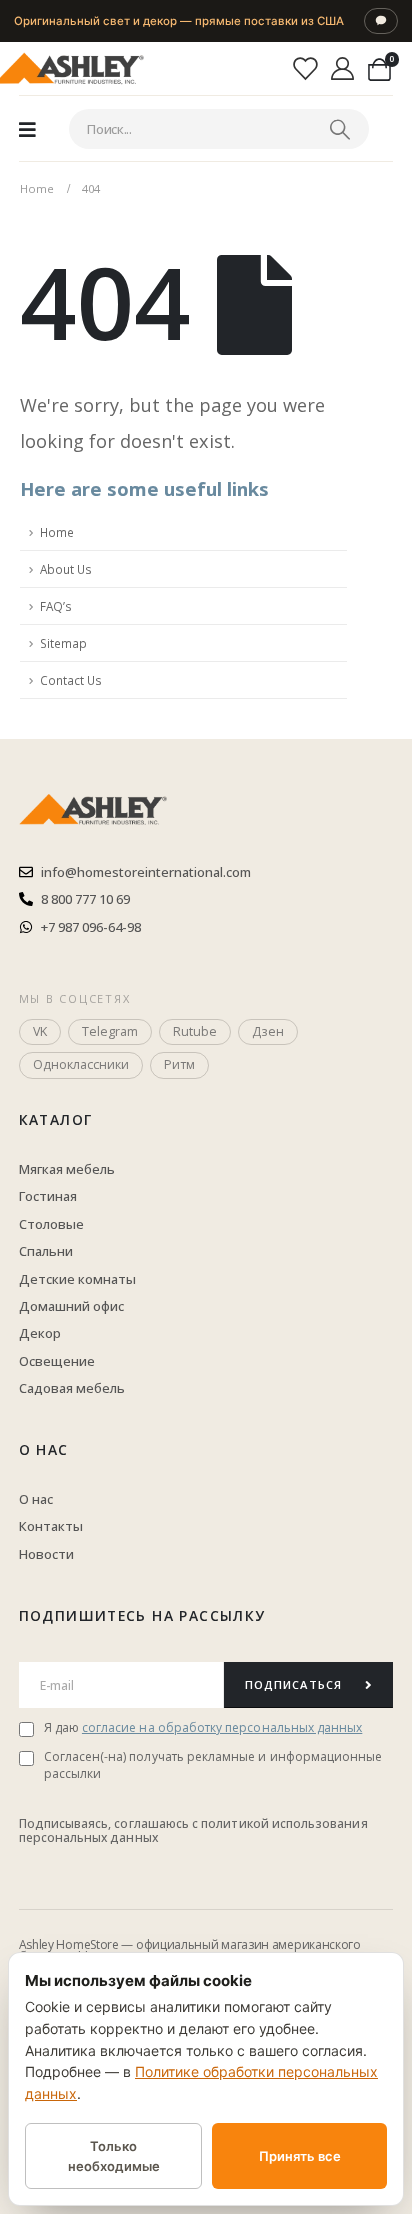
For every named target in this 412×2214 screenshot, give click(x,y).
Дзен (268, 1031)
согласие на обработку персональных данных (222, 1727)
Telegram (110, 1031)
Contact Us (71, 680)
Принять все (300, 2156)
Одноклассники (81, 1064)
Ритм (179, 1064)
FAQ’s (56, 606)
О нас (44, 1449)
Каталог (56, 1119)
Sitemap (63, 643)
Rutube (195, 1031)
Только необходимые (114, 2156)
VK (40, 1031)
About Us (66, 569)
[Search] (340, 129)
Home (57, 532)
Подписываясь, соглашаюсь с (110, 1823)
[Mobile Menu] (27, 129)
